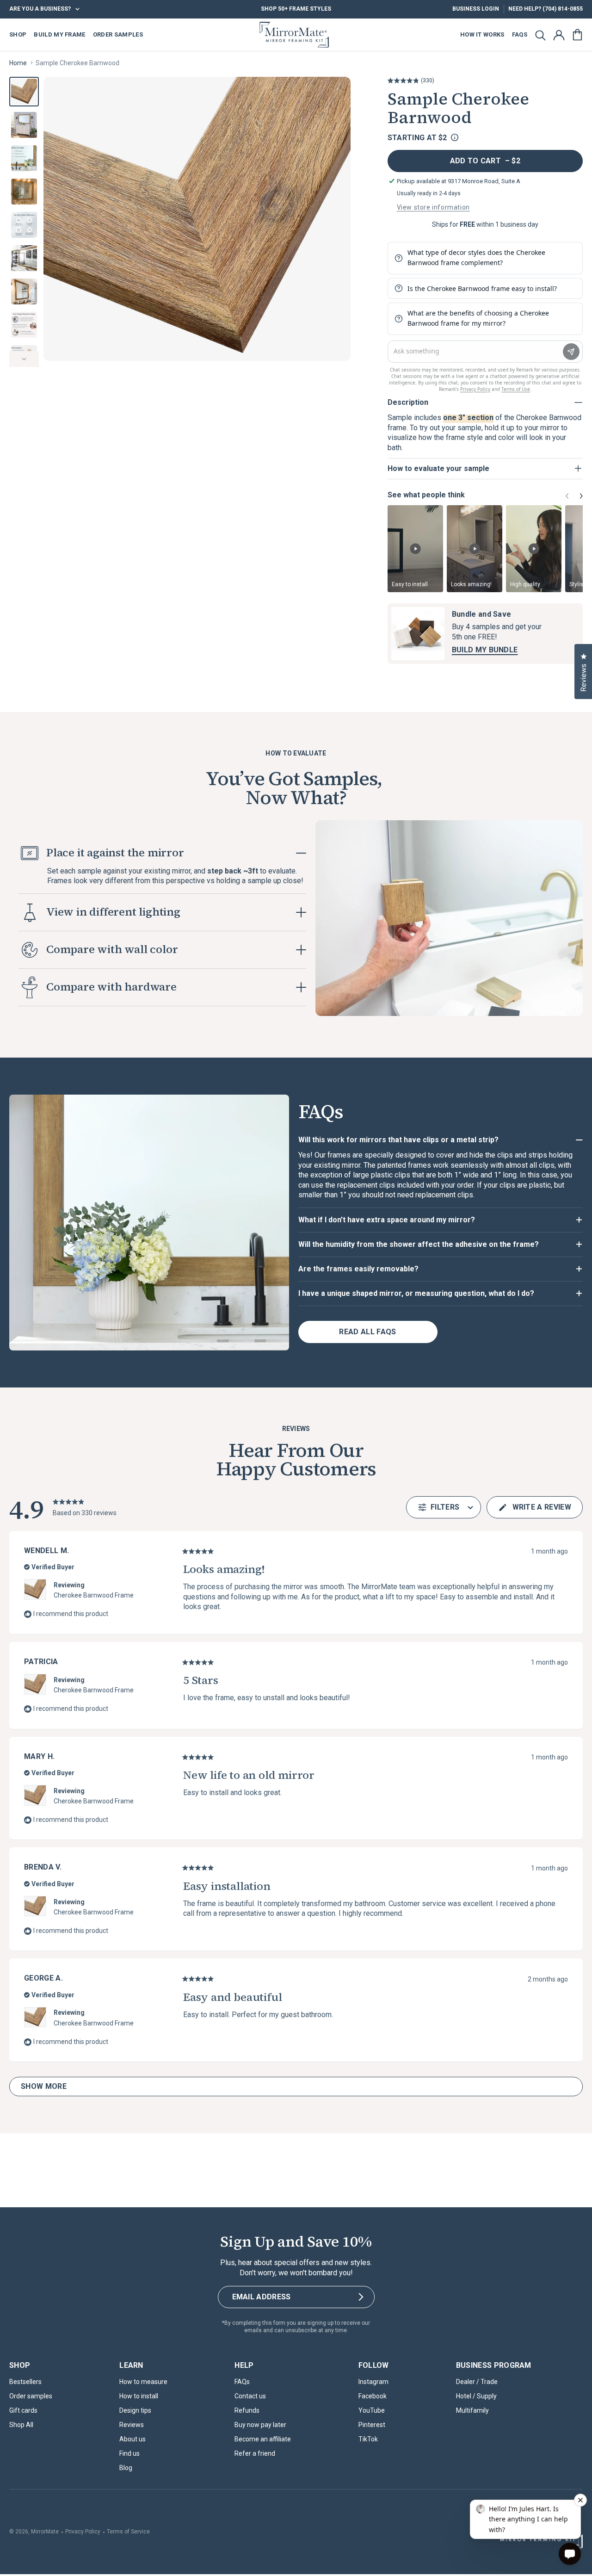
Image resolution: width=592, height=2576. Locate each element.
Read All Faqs (367, 1332)
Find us (129, 2453)
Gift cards (23, 2410)
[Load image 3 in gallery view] (24, 158)
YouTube (372, 2410)
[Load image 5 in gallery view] (24, 225)
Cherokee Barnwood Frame (94, 1595)
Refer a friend (255, 2453)
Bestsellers (25, 2382)
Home (18, 63)
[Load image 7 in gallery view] (24, 291)
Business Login (476, 9)
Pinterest (372, 2425)
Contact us (250, 2396)
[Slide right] (24, 359)
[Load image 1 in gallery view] (24, 92)
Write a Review (534, 1511)
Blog (126, 2468)
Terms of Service (128, 2532)
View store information (433, 207)
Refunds (247, 2410)
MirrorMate (45, 2532)
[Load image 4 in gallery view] (24, 192)
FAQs (242, 2382)
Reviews (132, 2425)
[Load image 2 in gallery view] (24, 125)
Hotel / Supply (476, 2396)
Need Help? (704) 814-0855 (546, 9)
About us (133, 2439)
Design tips (135, 2410)
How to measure (143, 2382)
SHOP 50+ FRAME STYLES (296, 9)
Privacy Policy (83, 2532)
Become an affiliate (263, 2439)
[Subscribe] (361, 2297)
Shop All (21, 2425)
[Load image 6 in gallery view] (24, 258)
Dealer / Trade (477, 2382)
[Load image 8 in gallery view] (24, 325)
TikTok (368, 2439)
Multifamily (472, 2410)
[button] (540, 35)
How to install (139, 2396)
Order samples (31, 2396)
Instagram (373, 2382)
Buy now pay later (260, 2425)
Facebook (373, 2396)
